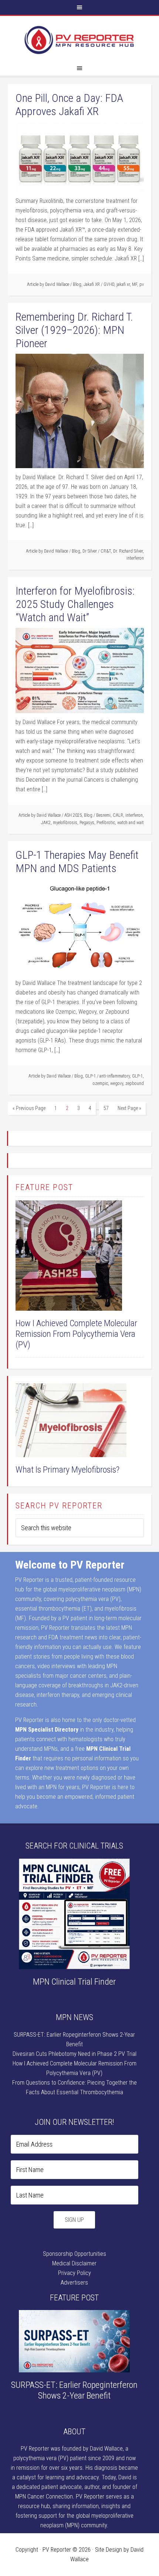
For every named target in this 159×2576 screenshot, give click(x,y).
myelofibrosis (65, 823)
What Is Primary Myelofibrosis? (67, 1470)
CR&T (106, 551)
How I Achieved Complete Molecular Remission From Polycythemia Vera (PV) (76, 1334)
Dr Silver (90, 551)
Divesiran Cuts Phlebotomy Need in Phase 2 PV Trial (75, 2054)
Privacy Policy (75, 2273)
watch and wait (131, 823)
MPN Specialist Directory (47, 1730)
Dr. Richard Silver (128, 551)
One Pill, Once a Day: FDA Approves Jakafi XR (69, 105)
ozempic (100, 1083)
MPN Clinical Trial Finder (74, 1982)
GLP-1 (90, 1076)
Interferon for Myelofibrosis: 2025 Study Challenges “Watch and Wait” (75, 604)
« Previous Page (29, 1108)
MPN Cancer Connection (44, 2497)
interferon (135, 558)
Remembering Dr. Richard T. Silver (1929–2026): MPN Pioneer (74, 330)
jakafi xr (123, 284)
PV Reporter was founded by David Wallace (72, 2449)
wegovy (117, 1083)
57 (106, 1108)
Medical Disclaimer (74, 2263)
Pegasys (87, 823)
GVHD (109, 284)
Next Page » (129, 1108)
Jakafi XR (92, 284)
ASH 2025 (73, 815)
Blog (77, 284)
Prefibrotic (106, 823)
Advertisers (74, 2283)
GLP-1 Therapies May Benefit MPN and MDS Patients (77, 862)
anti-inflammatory (115, 1076)
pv (142, 284)
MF (135, 284)
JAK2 (46, 823)
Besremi (103, 815)
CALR (118, 815)
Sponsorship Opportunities (75, 2254)
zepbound (135, 1083)
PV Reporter (79, 40)
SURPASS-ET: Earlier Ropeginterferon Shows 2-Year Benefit (74, 2390)
